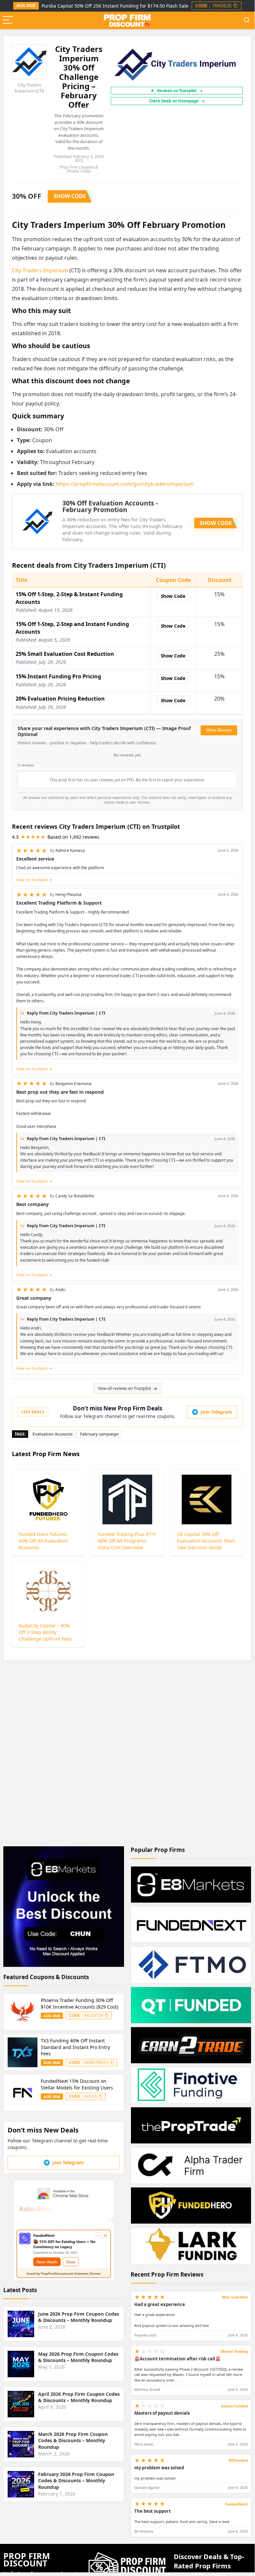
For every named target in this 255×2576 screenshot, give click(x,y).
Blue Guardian (235, 2297)
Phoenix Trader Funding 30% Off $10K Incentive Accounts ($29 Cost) (79, 2003)
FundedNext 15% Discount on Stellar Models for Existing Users (77, 2084)
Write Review (219, 730)
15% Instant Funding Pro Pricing (58, 676)
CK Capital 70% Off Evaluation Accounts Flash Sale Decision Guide (206, 1541)
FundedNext (236, 2504)
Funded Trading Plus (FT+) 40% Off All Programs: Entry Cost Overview (127, 1541)
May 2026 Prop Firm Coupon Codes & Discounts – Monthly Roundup (78, 2357)
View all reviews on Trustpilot (124, 1388)
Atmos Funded (234, 2406)
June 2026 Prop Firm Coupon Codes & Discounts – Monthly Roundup (79, 2317)
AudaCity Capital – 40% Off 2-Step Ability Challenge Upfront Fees (45, 1632)
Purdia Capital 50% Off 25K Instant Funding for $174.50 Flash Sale (115, 6)
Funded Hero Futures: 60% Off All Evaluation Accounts (43, 1541)
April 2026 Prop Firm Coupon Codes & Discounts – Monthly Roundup (79, 2397)
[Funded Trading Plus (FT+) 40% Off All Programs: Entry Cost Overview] (127, 1499)
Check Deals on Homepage (177, 101)
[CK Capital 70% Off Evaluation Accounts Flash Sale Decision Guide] (206, 1499)
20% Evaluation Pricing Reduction (60, 699)
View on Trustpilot (32, 880)
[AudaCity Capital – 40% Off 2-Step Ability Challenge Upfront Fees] (48, 1591)
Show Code (173, 596)
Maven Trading (234, 2351)
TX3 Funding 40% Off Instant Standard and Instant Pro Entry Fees (75, 2047)
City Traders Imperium (40, 270)
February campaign (99, 1434)
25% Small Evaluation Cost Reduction (65, 654)
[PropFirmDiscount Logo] (127, 2555)
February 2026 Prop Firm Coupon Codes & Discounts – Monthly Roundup (76, 2481)
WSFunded (238, 2460)
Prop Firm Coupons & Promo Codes (79, 169)
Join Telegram (216, 1412)
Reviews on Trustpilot (180, 91)
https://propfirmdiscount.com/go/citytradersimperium (125, 484)
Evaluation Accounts (53, 1434)
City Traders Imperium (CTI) (29, 88)
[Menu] (8, 20)
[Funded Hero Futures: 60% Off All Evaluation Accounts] (48, 1499)
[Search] (247, 20)
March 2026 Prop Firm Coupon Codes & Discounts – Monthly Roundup (73, 2441)
